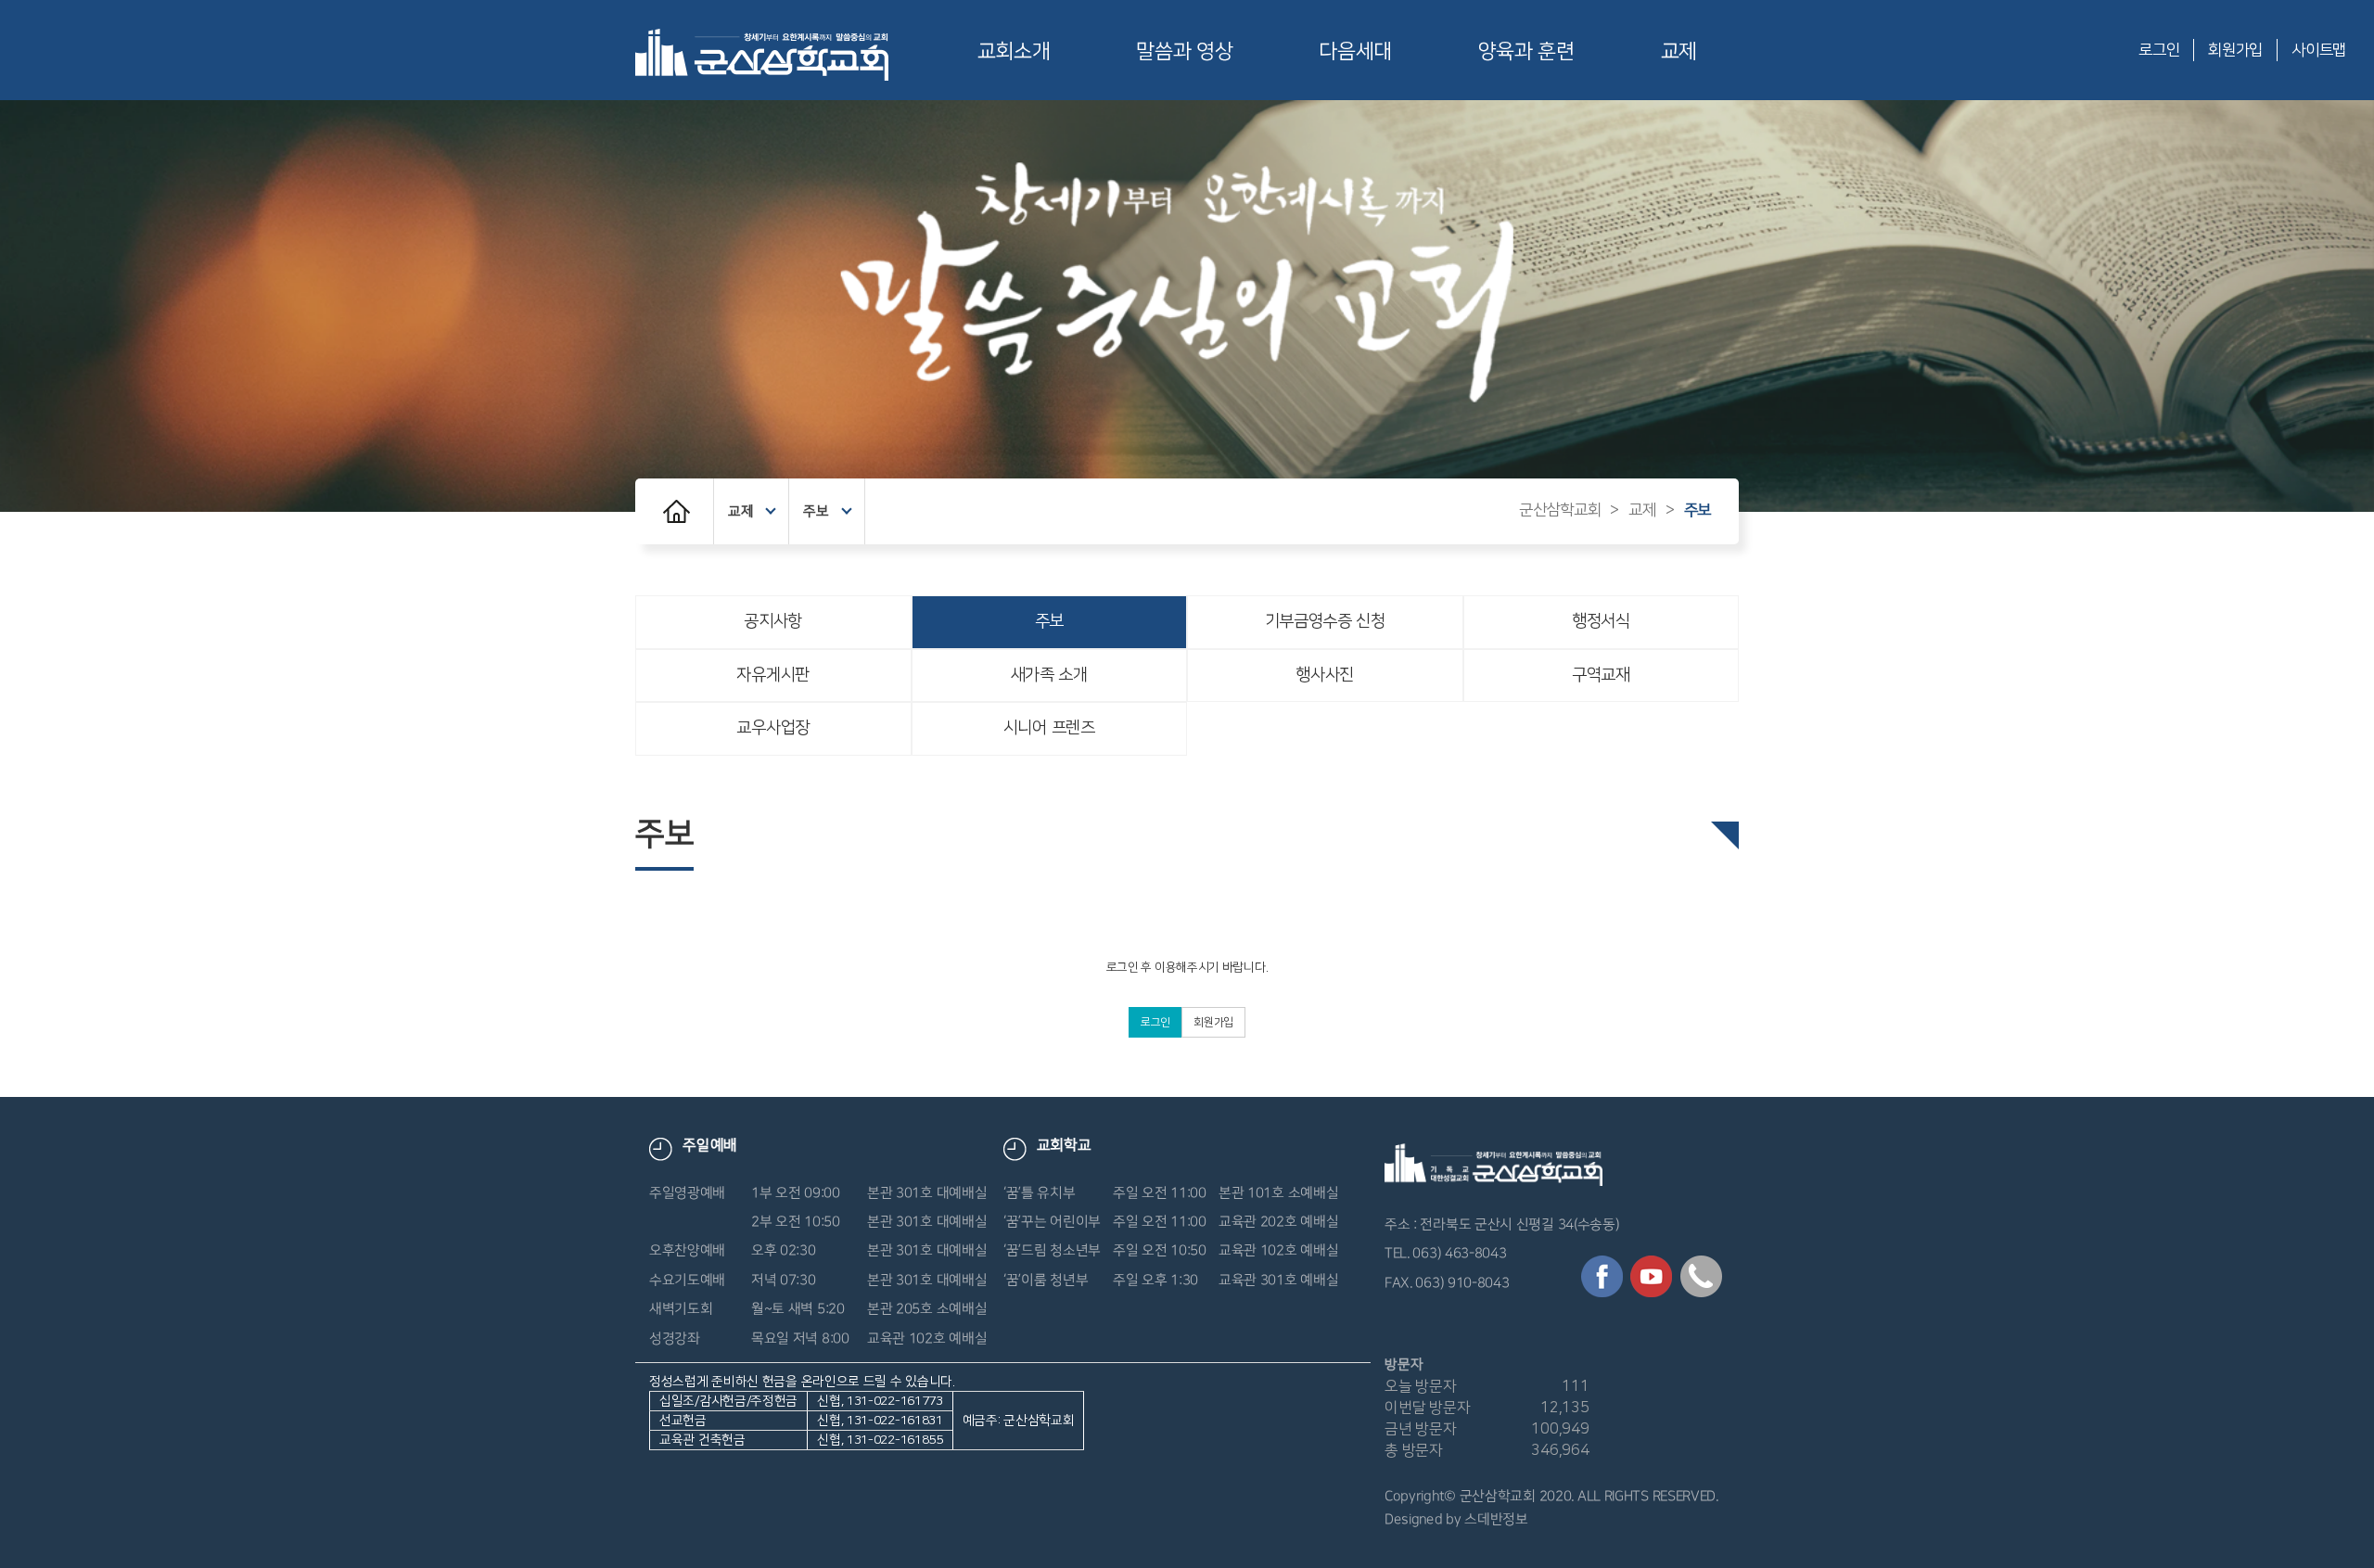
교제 (1679, 51)
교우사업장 (773, 728)
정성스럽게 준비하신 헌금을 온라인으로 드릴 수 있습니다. (862, 1411)
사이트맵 (2319, 50)
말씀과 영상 (1184, 51)
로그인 (2159, 50)
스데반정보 (1497, 1519)
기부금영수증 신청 (1325, 621)
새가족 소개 (1049, 675)
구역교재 (1601, 675)
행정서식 (1601, 621)
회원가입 (2235, 50)
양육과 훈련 (1526, 51)
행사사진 (1325, 675)
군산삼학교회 (1560, 510)
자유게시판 (773, 675)
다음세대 (1355, 51)
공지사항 (773, 621)
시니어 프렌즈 (1049, 728)
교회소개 (1014, 51)
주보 (816, 511)
